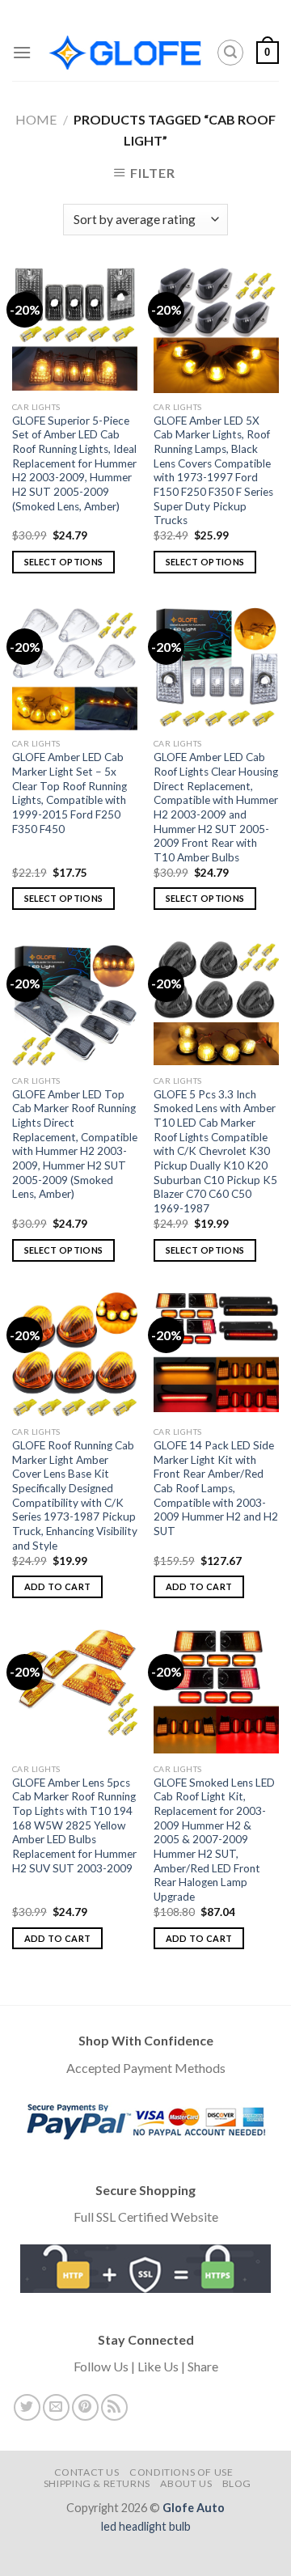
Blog (237, 2483)
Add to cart (58, 1586)
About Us (186, 2483)
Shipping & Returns (97, 2483)
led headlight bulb (146, 2526)
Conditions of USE (181, 2472)
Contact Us (87, 2472)
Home (36, 119)
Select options (64, 562)
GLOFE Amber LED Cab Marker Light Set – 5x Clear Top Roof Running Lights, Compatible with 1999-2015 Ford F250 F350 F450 (70, 793)
